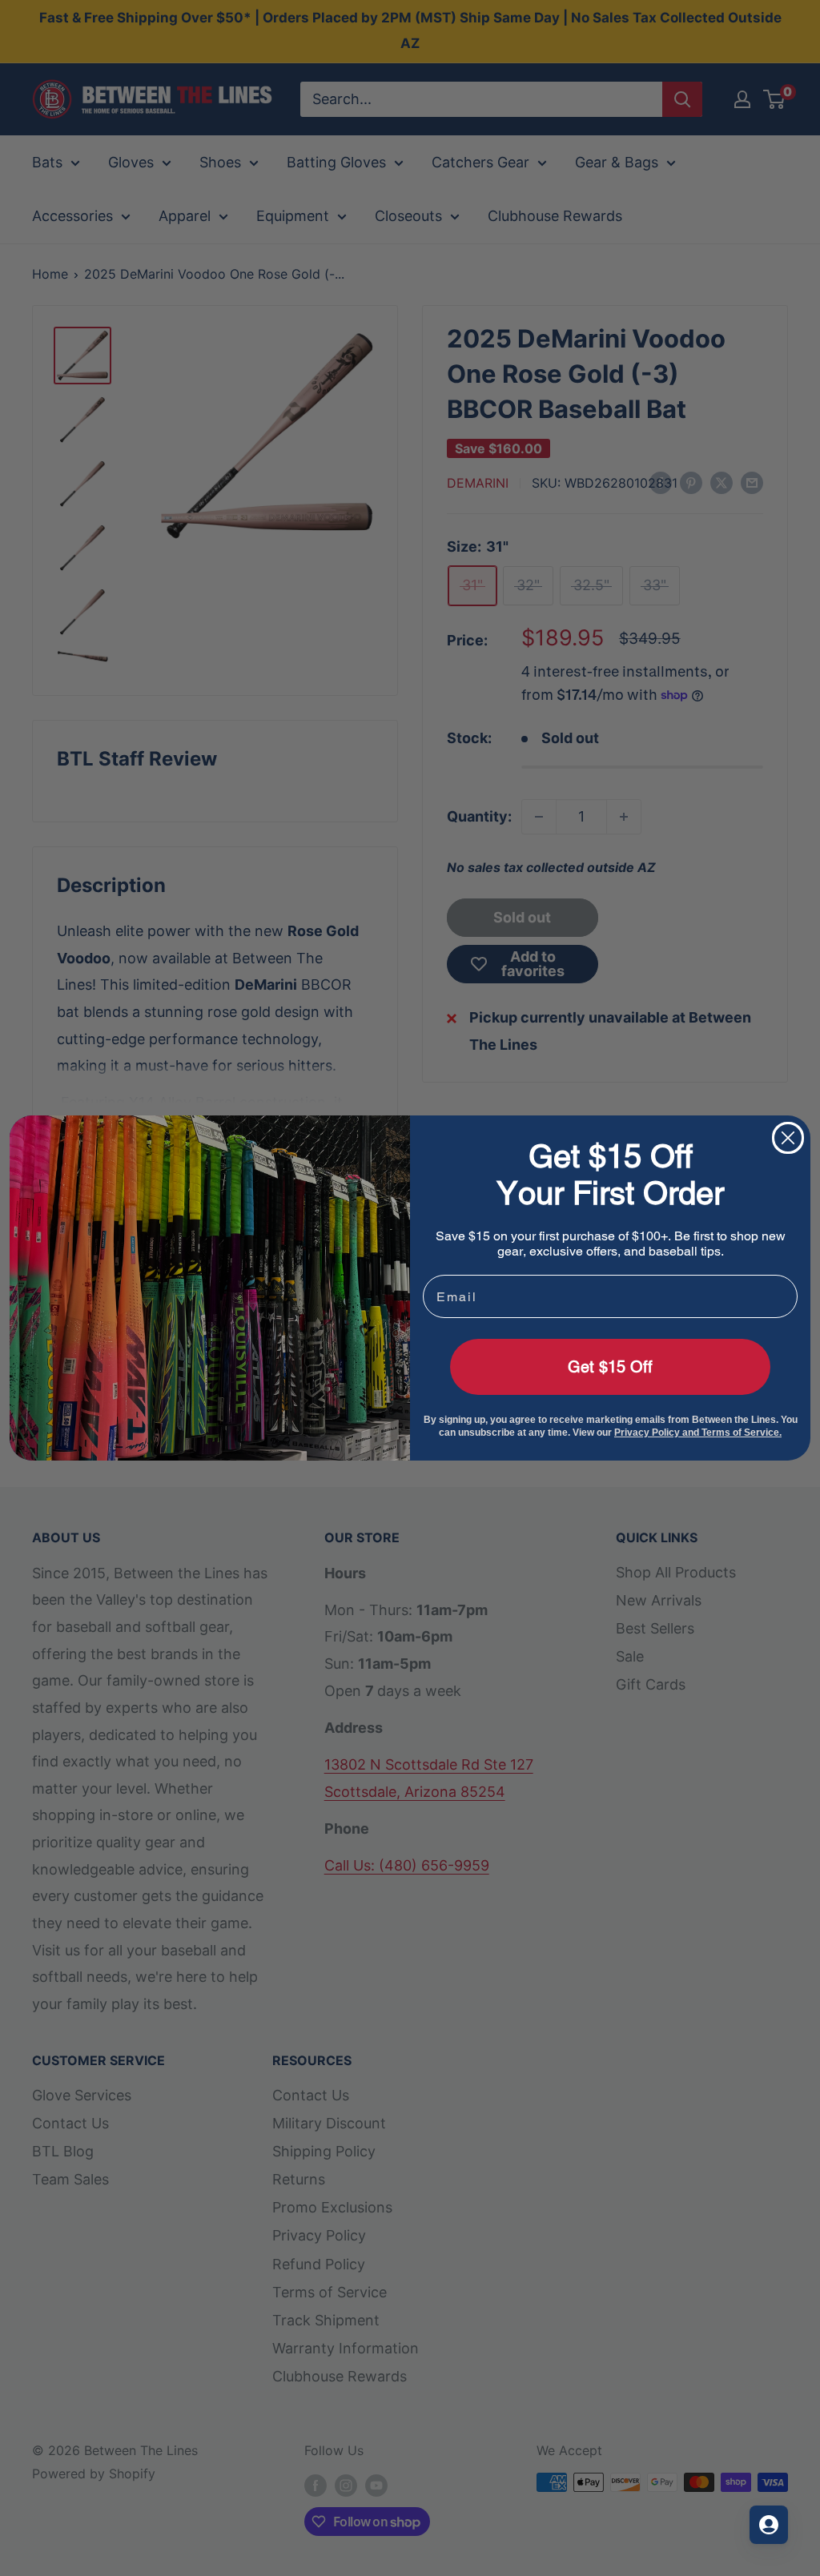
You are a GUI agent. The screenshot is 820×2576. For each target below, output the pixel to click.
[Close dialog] (788, 1138)
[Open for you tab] (769, 2525)
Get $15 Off (610, 1367)
